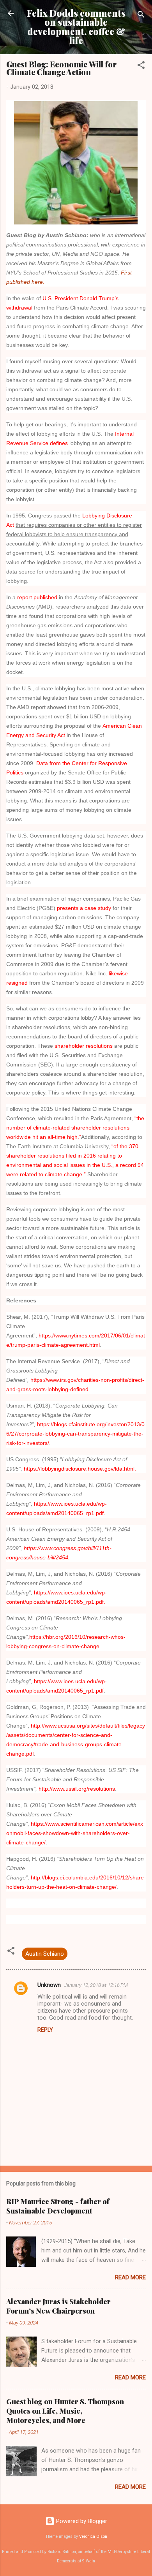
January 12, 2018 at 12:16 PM (96, 1985)
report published (37, 597)
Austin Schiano (45, 1954)
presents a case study (84, 908)
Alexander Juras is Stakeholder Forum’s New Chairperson (58, 2306)
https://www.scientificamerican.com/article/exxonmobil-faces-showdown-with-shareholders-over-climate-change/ (75, 1833)
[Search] (141, 16)
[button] (141, 66)
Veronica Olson (93, 2536)
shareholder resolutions (84, 1046)
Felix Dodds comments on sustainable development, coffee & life (76, 27)
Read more (130, 2277)
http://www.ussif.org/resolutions (77, 1789)
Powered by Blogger (81, 2521)
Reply (45, 2030)
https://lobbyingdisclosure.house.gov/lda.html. (80, 1469)
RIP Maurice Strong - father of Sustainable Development (58, 2206)
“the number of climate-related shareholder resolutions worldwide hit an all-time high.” (75, 1128)
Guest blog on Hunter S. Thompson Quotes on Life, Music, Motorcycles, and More (65, 2411)
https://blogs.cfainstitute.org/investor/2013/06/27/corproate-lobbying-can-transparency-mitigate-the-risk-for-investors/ (75, 1434)
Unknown (49, 1985)
